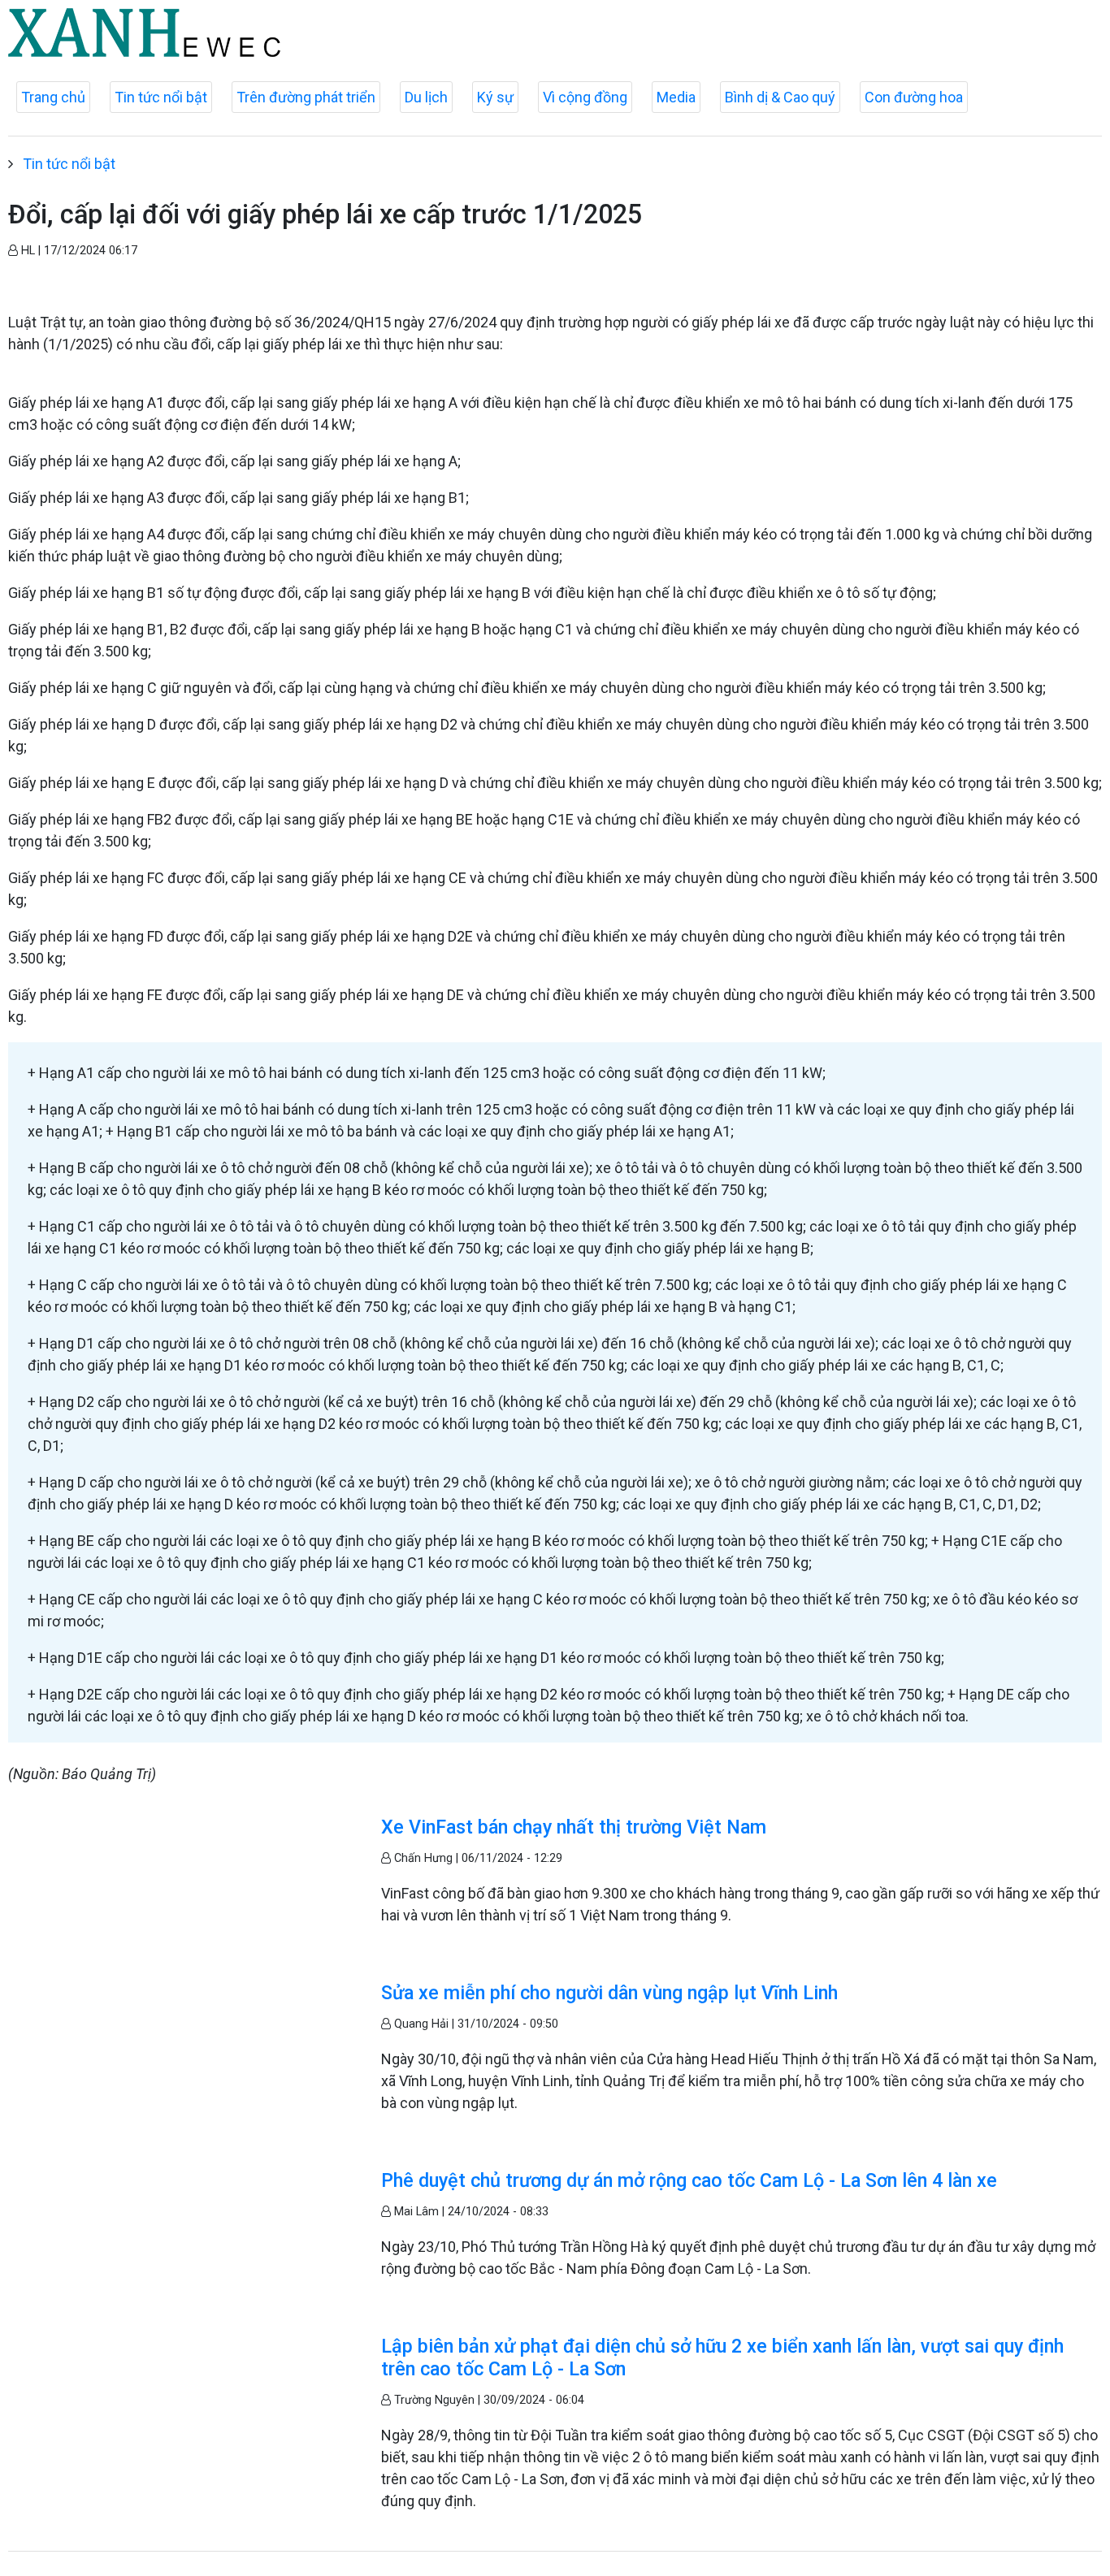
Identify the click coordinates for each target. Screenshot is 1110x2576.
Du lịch (426, 97)
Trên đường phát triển (306, 97)
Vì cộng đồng (585, 97)
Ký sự (495, 97)
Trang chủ (53, 97)
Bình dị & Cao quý (780, 97)
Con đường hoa (914, 97)
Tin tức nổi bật (161, 97)
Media (676, 97)
